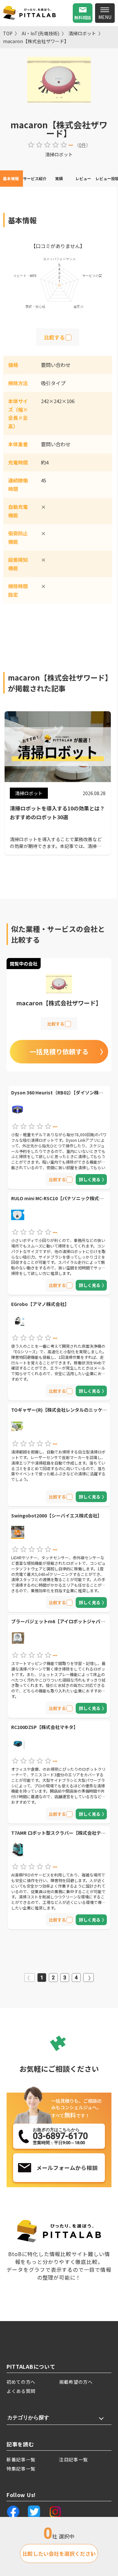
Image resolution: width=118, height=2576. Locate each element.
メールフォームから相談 (67, 2168)
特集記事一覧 (21, 2469)
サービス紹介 (35, 178)
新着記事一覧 (21, 2459)
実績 (59, 178)
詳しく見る (90, 1179)
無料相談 (83, 17)
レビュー (83, 178)
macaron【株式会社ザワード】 (36, 41)
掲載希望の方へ (76, 2382)
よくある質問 (21, 2391)
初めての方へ (21, 2382)
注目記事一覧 (73, 2459)
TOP (8, 33)
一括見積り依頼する (59, 1052)
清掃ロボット (82, 33)
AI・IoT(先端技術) (40, 33)
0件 (83, 145)
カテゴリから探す (28, 2418)
